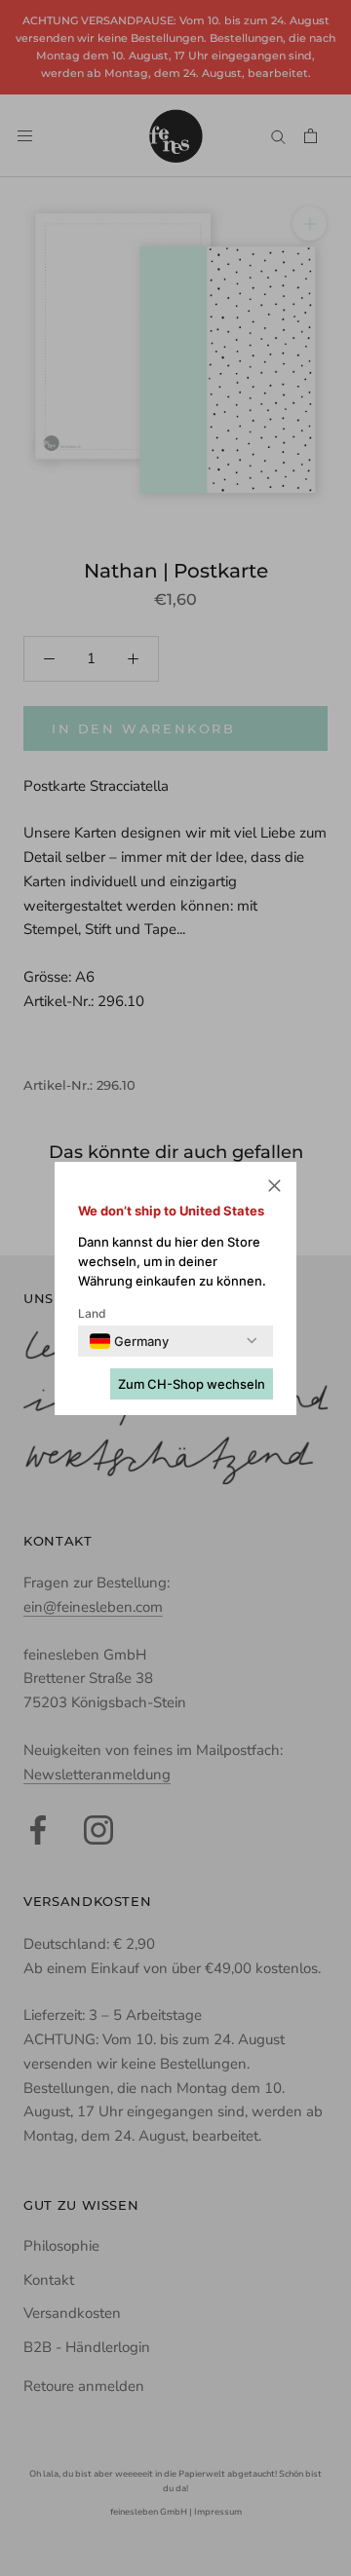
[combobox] (129, 1341)
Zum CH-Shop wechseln (192, 1384)
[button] (274, 1189)
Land (92, 1313)
